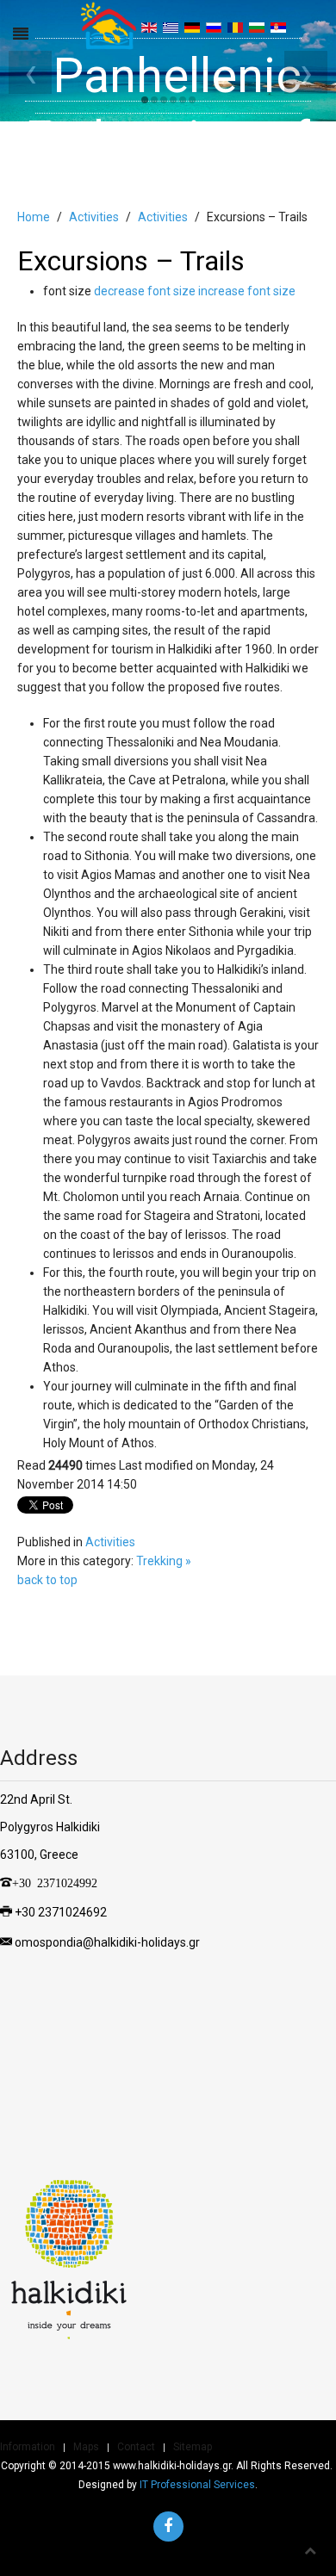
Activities (94, 217)
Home (34, 217)
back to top (47, 1580)
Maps (86, 2447)
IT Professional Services (197, 2485)
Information (28, 2447)
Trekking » (164, 1561)
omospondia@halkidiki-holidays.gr (107, 1941)
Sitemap (193, 2447)
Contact (136, 2447)
